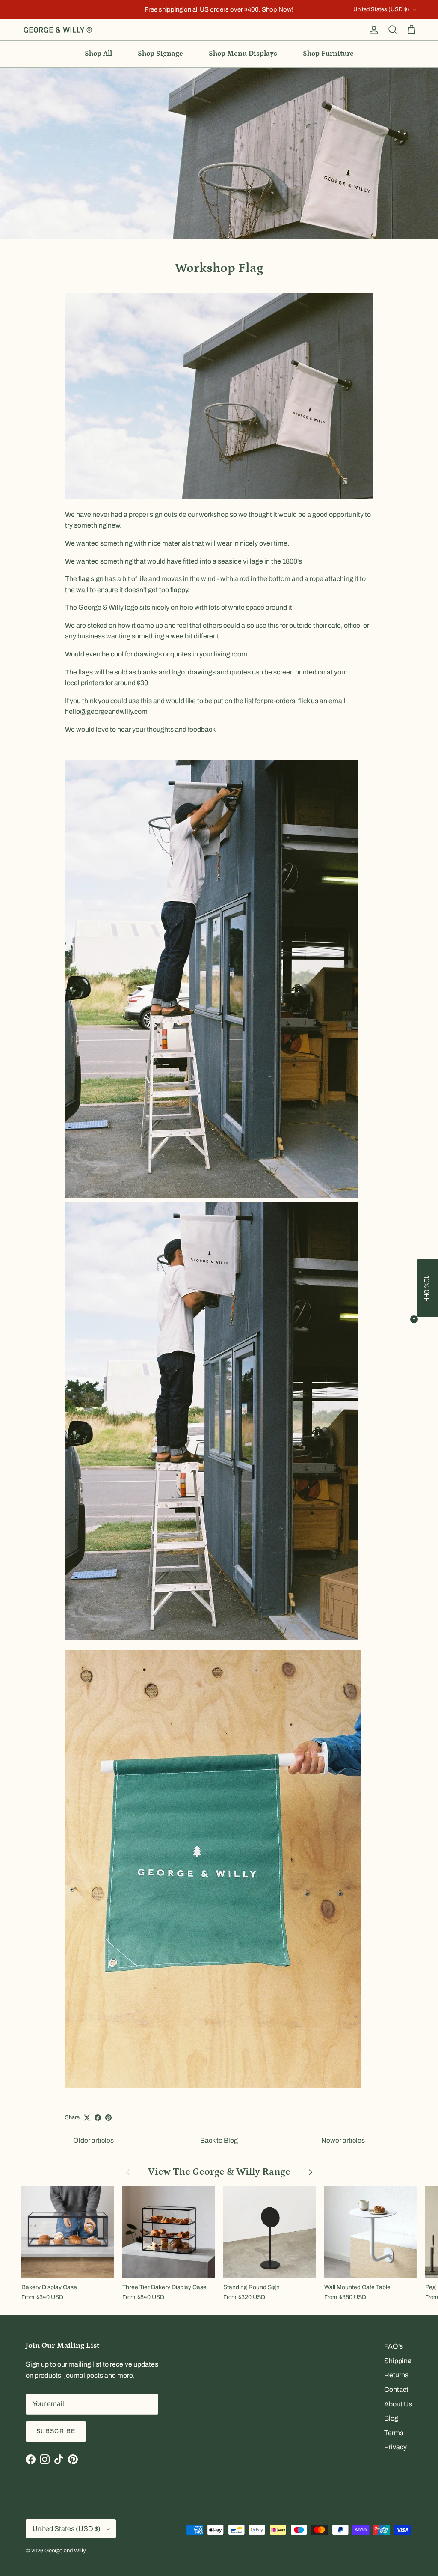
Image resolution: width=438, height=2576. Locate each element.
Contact (396, 2390)
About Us (398, 2404)
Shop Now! (278, 9)
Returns (396, 2375)
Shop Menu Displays (243, 54)
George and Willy (65, 2551)
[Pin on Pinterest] (108, 2118)
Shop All (98, 54)
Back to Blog (219, 2140)
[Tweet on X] (87, 2118)
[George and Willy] (58, 30)
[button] (427, 1288)
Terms (394, 2433)
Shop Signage (160, 54)
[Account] (372, 30)
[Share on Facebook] (98, 2118)
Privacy (395, 2447)
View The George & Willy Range (219, 2172)
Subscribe (56, 2431)
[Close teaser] (414, 1319)
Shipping (398, 2361)
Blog (391, 2418)
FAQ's (394, 2346)
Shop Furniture (328, 54)
